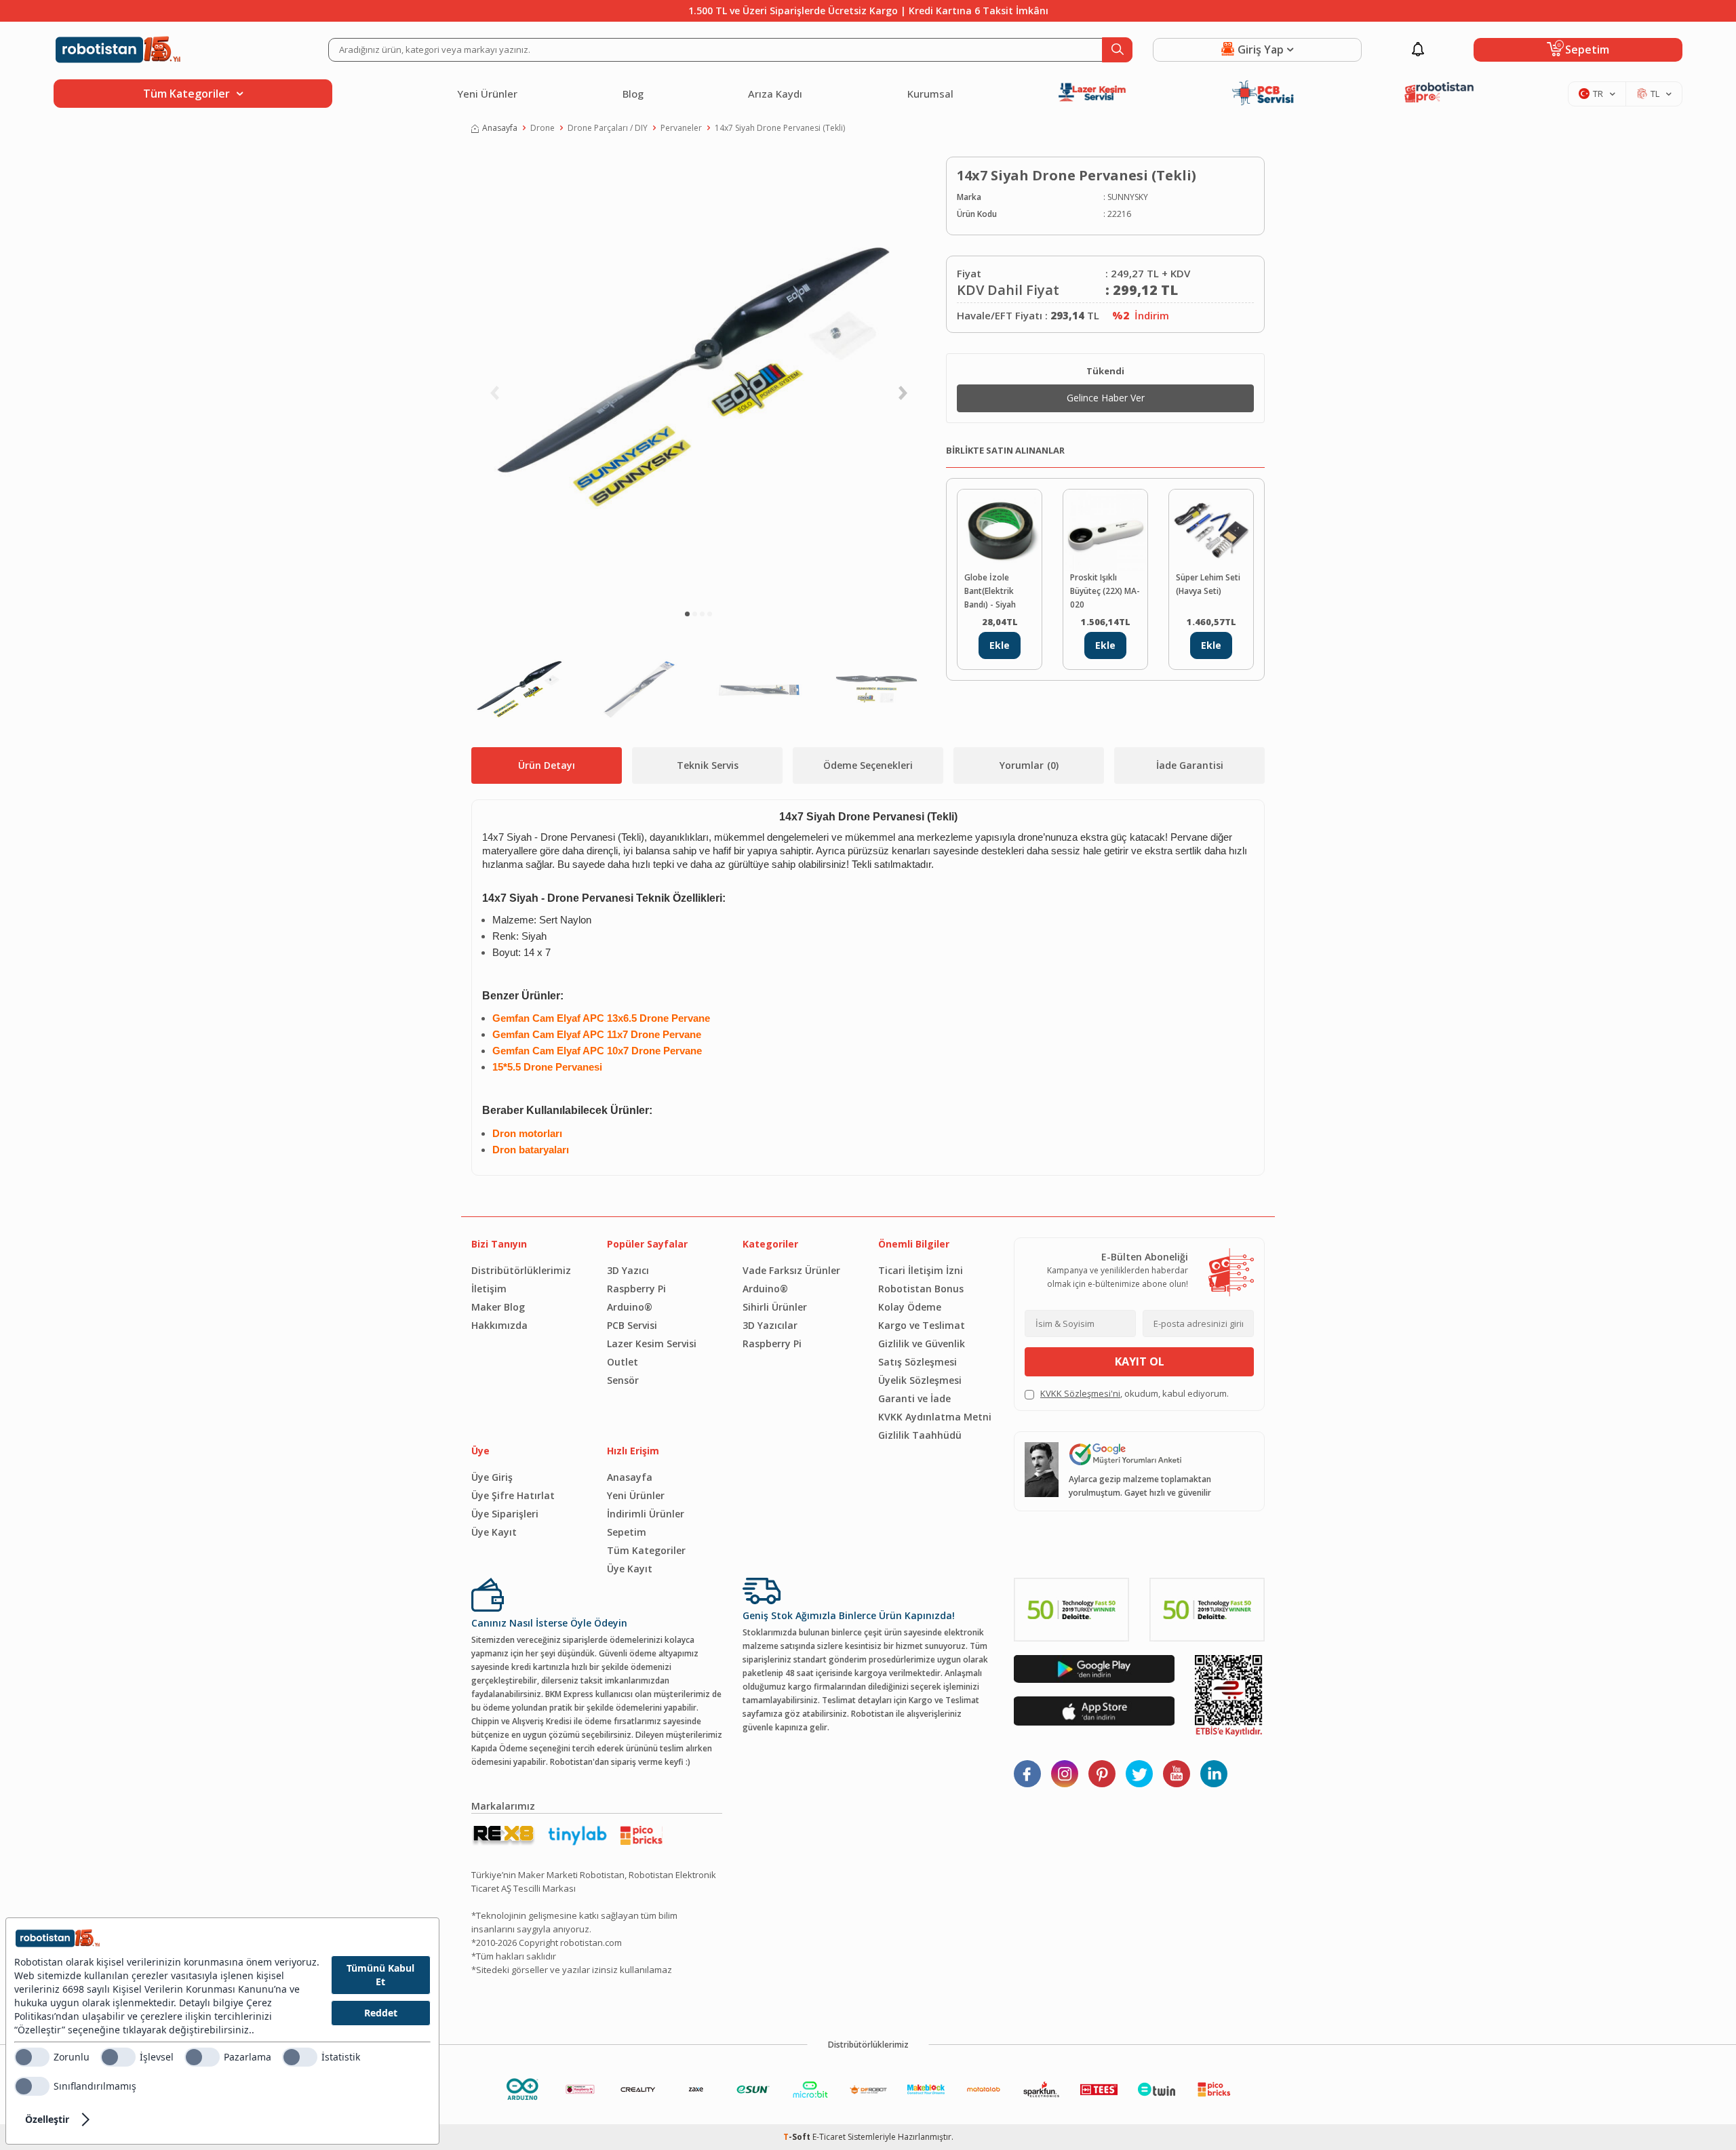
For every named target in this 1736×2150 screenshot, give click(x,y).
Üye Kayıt (494, 1532)
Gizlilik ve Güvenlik (922, 1343)
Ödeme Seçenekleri (868, 765)
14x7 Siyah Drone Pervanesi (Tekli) (780, 128)
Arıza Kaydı (775, 94)
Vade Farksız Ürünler (791, 1270)
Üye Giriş (492, 1477)
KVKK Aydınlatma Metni (935, 1417)
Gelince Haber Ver (1106, 398)
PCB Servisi (632, 1325)
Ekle (1000, 645)
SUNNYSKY (1128, 197)
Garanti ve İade (914, 1398)
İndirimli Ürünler (646, 1514)
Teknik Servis (708, 765)
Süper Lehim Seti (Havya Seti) (1208, 584)
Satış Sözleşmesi (918, 1362)
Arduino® (630, 1307)
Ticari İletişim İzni (921, 1270)
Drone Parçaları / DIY (608, 128)
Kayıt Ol (1140, 1361)
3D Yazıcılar (770, 1325)
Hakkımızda (499, 1325)
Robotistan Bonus (921, 1289)
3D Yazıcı (628, 1270)
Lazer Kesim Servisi (652, 1343)
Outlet (623, 1362)
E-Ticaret (829, 2137)
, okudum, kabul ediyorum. (1135, 1393)
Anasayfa (500, 128)
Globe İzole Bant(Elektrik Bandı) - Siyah (990, 591)
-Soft (798, 2137)
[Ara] (1117, 50)
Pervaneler (681, 128)
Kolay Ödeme (910, 1307)
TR (1598, 94)
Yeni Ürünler (487, 94)
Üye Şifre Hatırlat (513, 1495)
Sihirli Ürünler (775, 1307)
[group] (698, 377)
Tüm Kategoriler (646, 1550)
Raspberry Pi (636, 1289)
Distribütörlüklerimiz (521, 1270)
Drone (542, 128)
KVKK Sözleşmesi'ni (1080, 1393)
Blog (633, 94)
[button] (687, 614)
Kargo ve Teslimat (922, 1325)
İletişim (489, 1289)
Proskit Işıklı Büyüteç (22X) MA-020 (1105, 591)
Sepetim (627, 1532)
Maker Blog (498, 1307)
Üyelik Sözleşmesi (920, 1380)
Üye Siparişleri (505, 1514)
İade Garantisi (1190, 765)
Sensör (623, 1380)
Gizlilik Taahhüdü (920, 1435)
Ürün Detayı (547, 765)
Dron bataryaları (531, 1150)
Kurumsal (930, 94)
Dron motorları (527, 1134)
